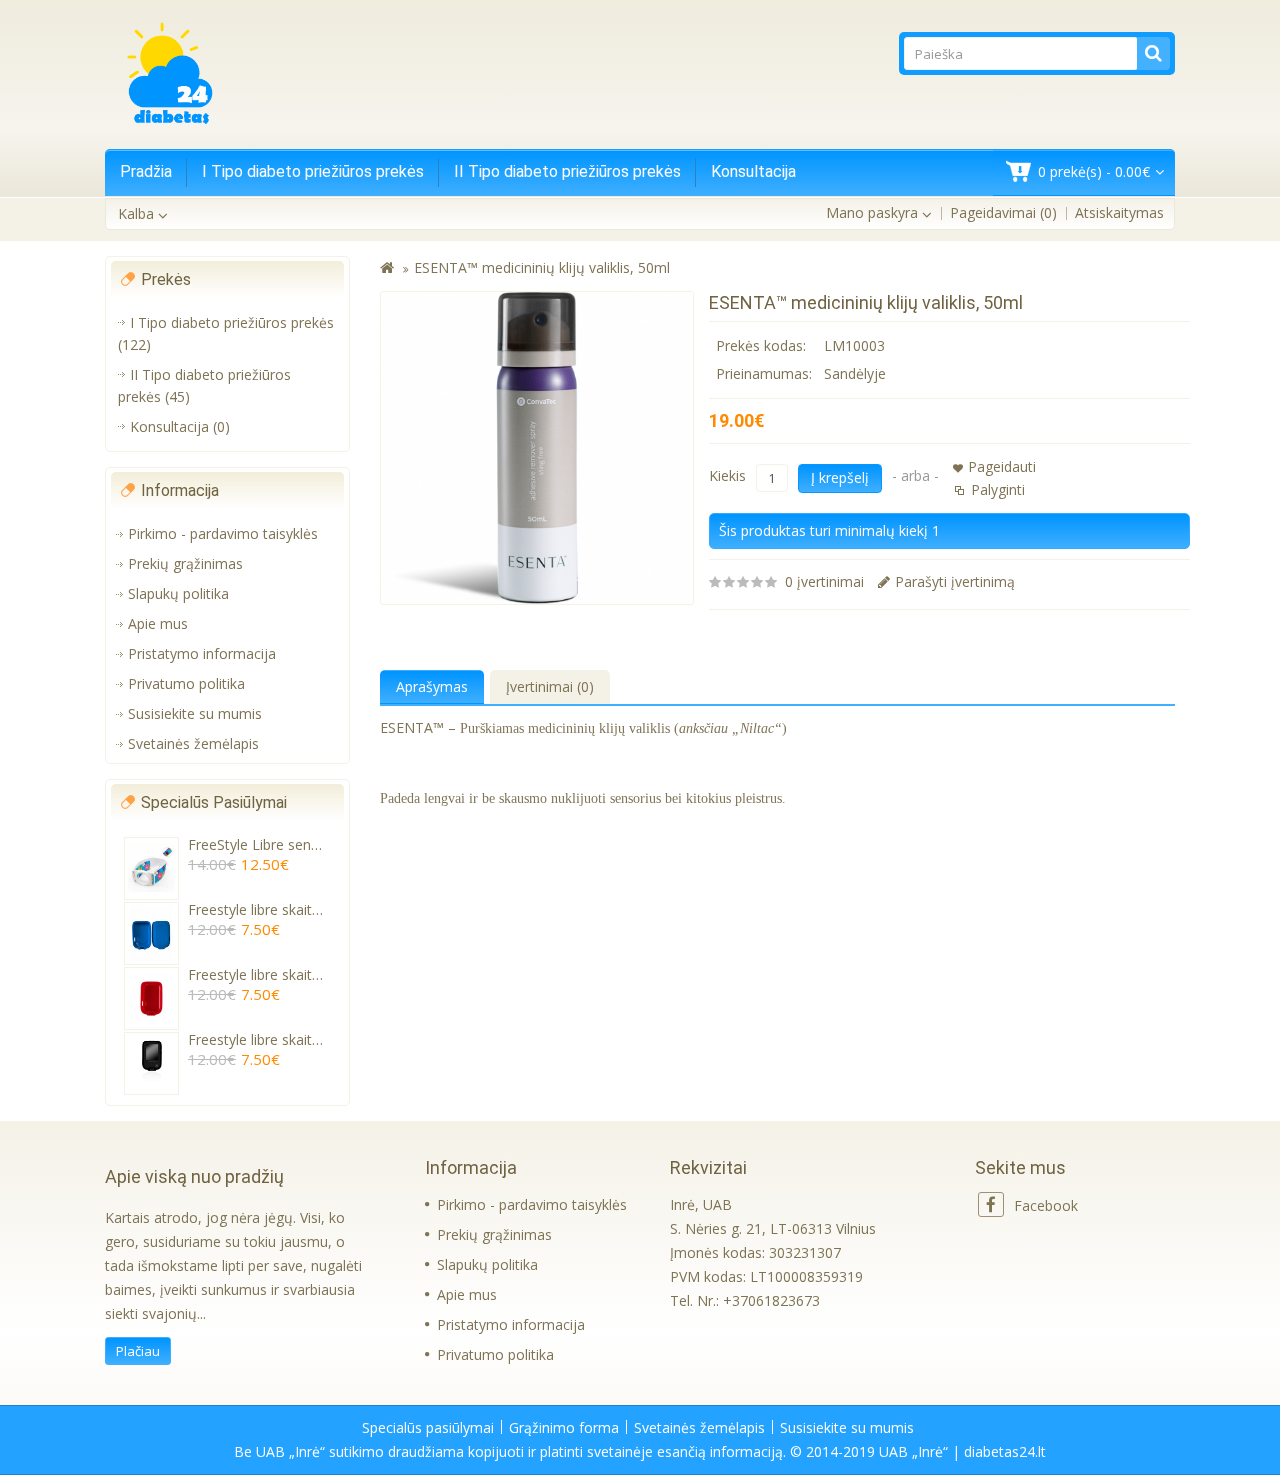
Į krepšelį (840, 477)
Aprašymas (432, 686)
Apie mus (158, 623)
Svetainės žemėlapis (193, 743)
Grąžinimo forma (564, 1427)
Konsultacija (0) (180, 426)
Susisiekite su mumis (195, 713)
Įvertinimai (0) (550, 686)
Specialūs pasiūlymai (428, 1427)
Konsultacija (753, 171)
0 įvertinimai (824, 581)
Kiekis (727, 475)
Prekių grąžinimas (185, 563)
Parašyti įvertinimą (955, 581)
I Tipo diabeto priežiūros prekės (313, 171)
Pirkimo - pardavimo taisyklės (223, 533)
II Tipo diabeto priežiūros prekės (567, 171)
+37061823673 (771, 1300)
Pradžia (146, 171)
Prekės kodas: (761, 345)
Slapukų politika (178, 593)
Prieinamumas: (764, 373)
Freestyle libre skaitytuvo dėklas (290, 909)
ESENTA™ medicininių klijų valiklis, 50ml (542, 267)
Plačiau (138, 1351)
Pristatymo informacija (202, 653)
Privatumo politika (186, 683)
